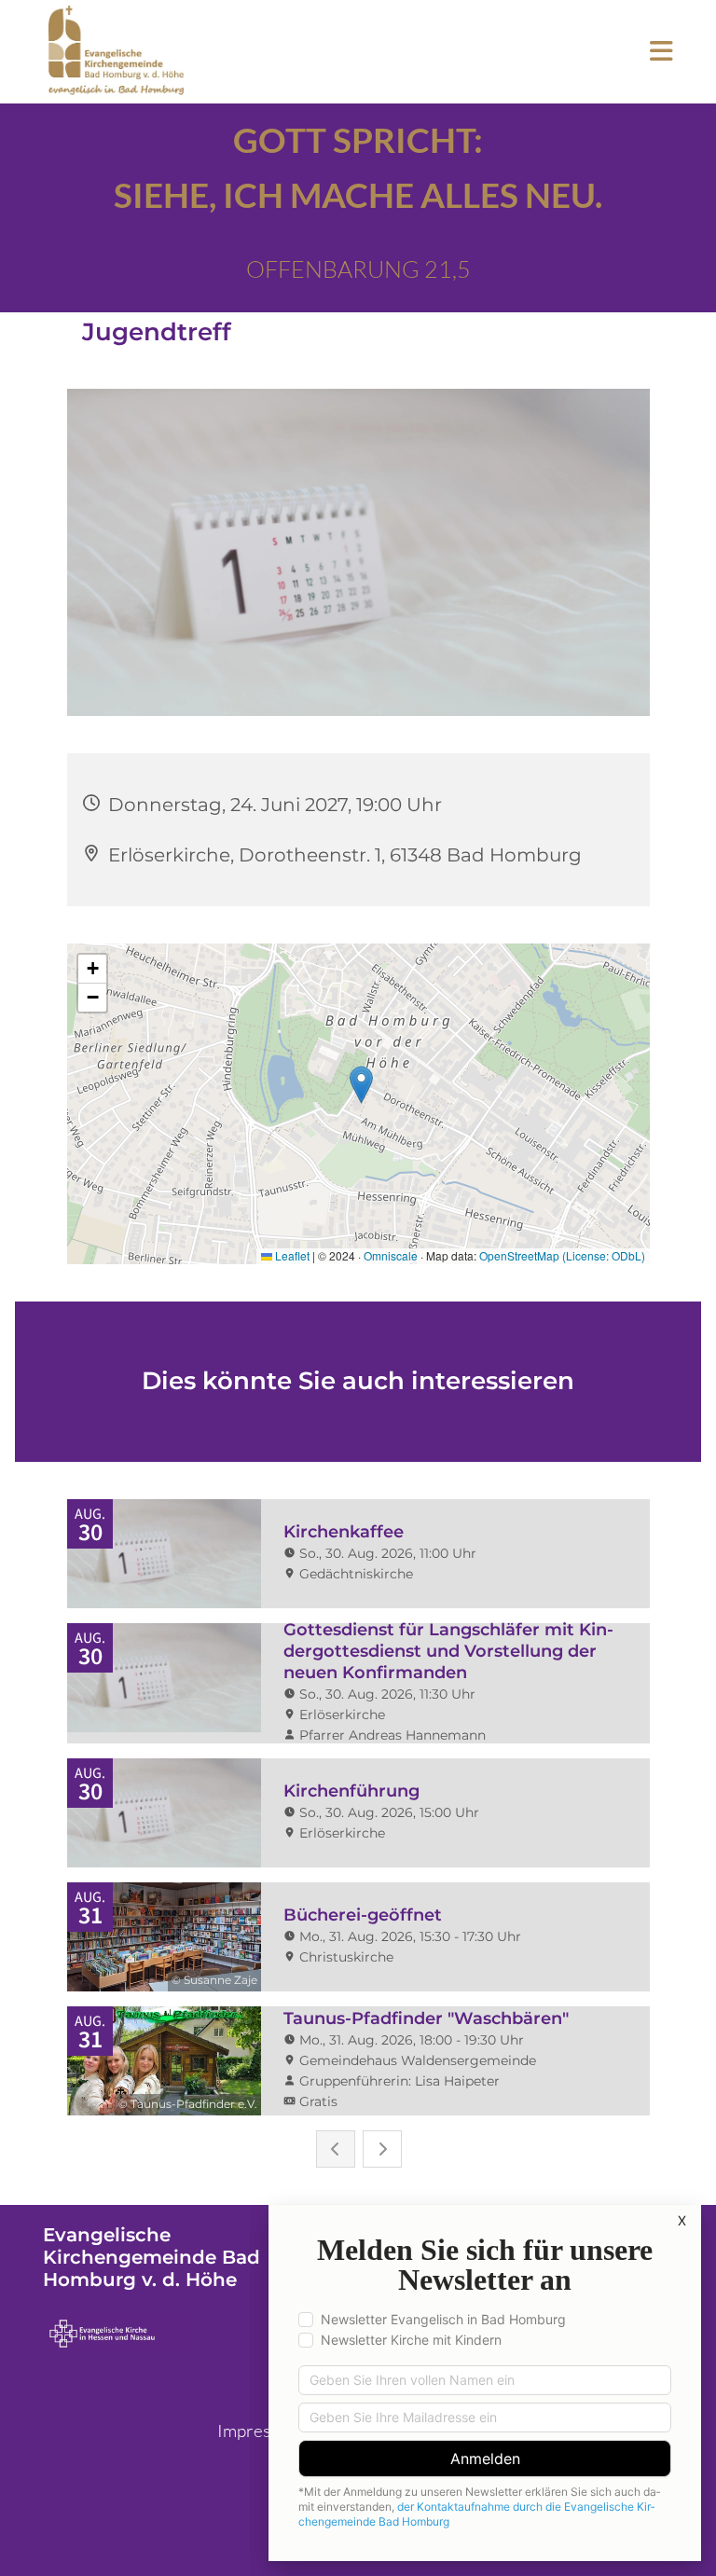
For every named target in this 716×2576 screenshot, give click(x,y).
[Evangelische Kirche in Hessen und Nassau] (193, 2334)
